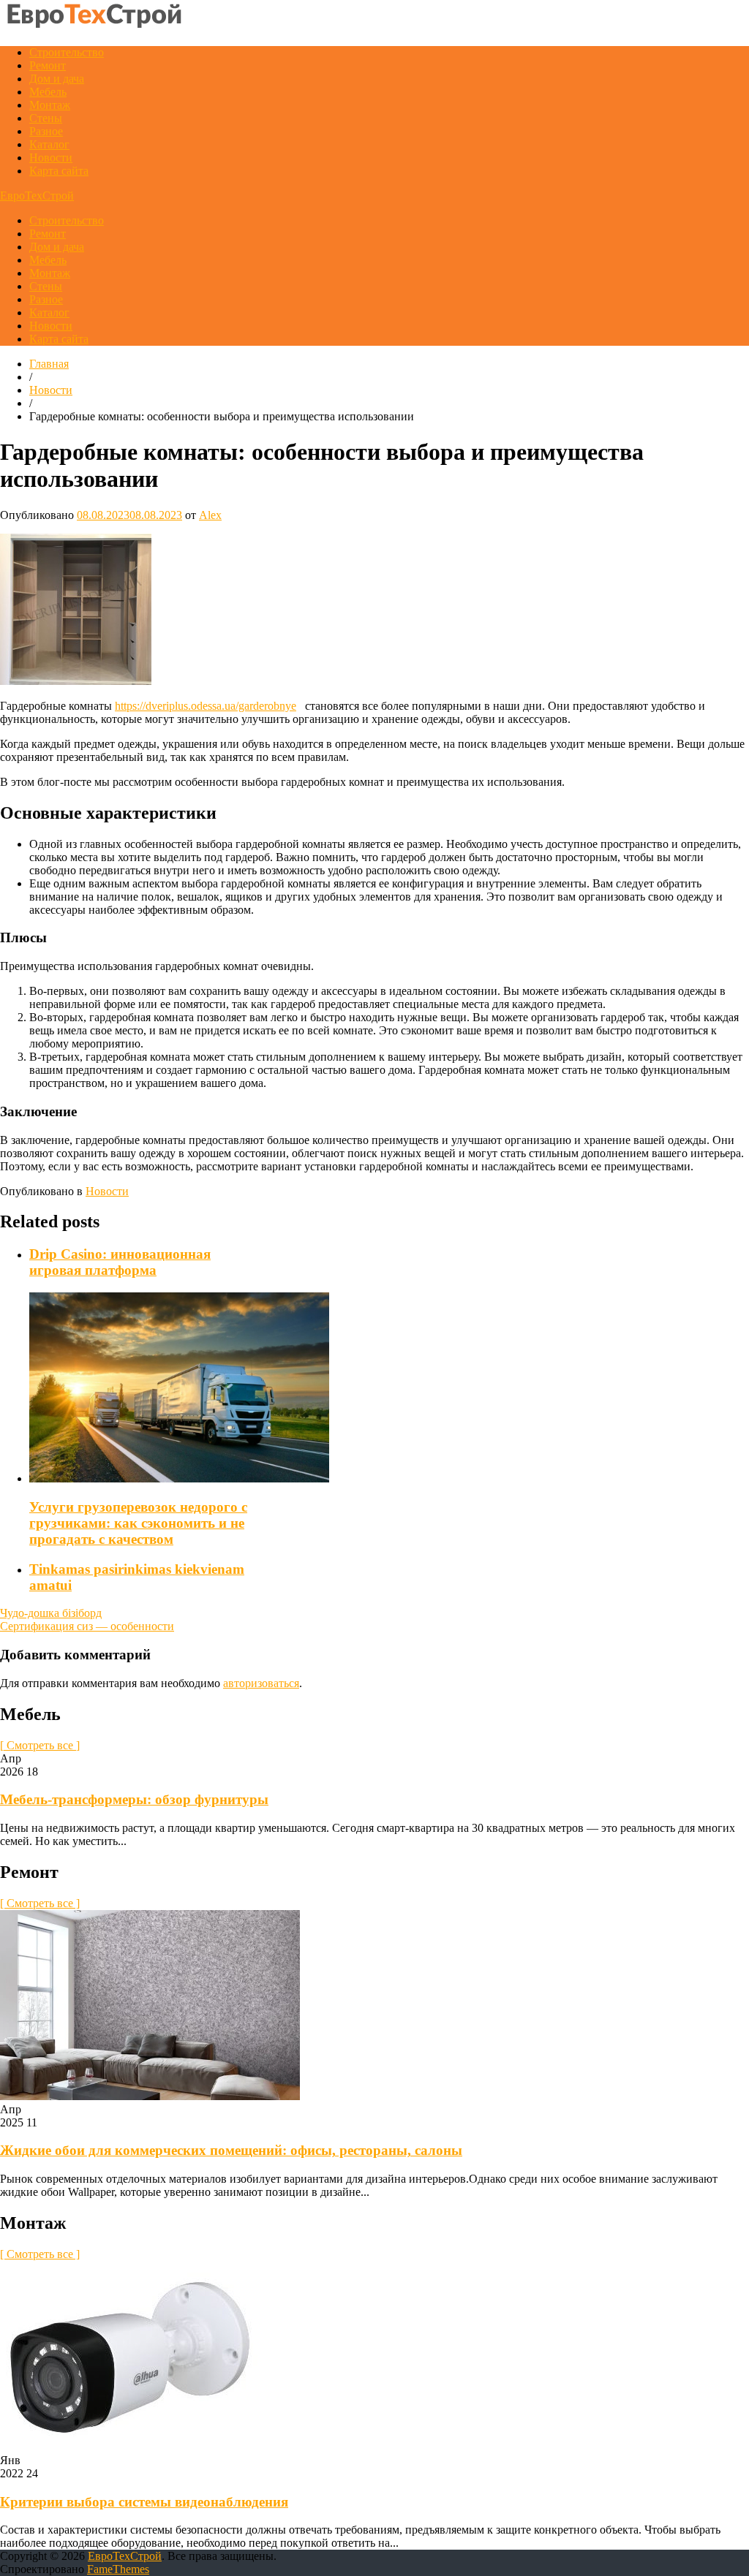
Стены (46, 118)
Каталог (49, 144)
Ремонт (48, 65)
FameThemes (118, 2569)
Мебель (48, 92)
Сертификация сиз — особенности (87, 1626)
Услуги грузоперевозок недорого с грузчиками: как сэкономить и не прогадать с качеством (138, 1523)
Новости (51, 158)
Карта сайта (59, 171)
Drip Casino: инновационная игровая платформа (120, 1262)
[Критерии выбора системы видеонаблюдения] (129, 2447)
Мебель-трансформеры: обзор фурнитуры (134, 1799)
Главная (49, 364)
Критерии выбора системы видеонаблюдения (144, 2502)
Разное (46, 131)
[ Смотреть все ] (40, 1745)
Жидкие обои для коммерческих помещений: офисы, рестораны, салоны (231, 2150)
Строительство (67, 52)
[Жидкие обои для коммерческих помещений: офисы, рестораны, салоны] (150, 2096)
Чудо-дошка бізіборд (51, 1613)
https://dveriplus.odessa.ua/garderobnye (206, 706)
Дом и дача (57, 79)
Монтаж (50, 105)
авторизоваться (261, 1683)
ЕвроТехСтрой (37, 196)
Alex (210, 515)
